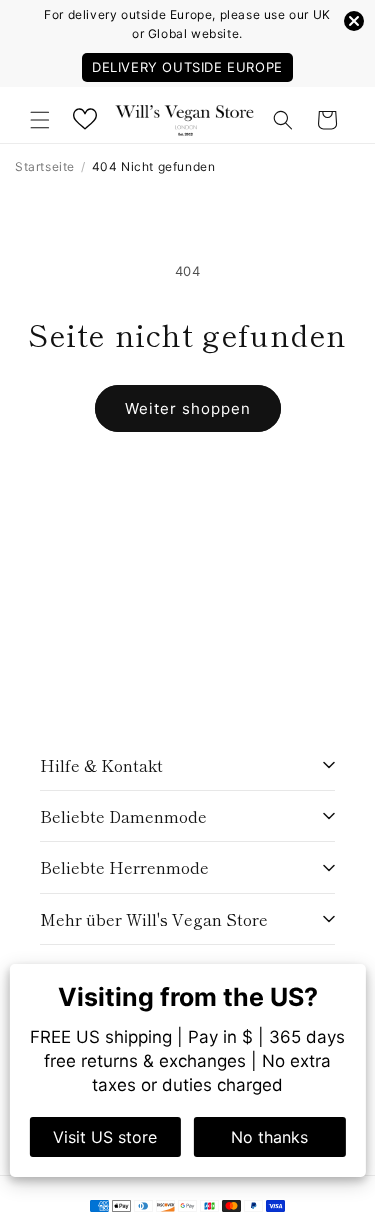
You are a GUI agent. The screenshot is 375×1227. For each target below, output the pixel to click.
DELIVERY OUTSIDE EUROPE (187, 67)
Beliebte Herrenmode (124, 867)
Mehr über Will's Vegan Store (154, 919)
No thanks (269, 1137)
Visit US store (105, 1137)
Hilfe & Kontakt (101, 765)
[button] (40, 120)
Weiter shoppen (188, 408)
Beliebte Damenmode (123, 816)
